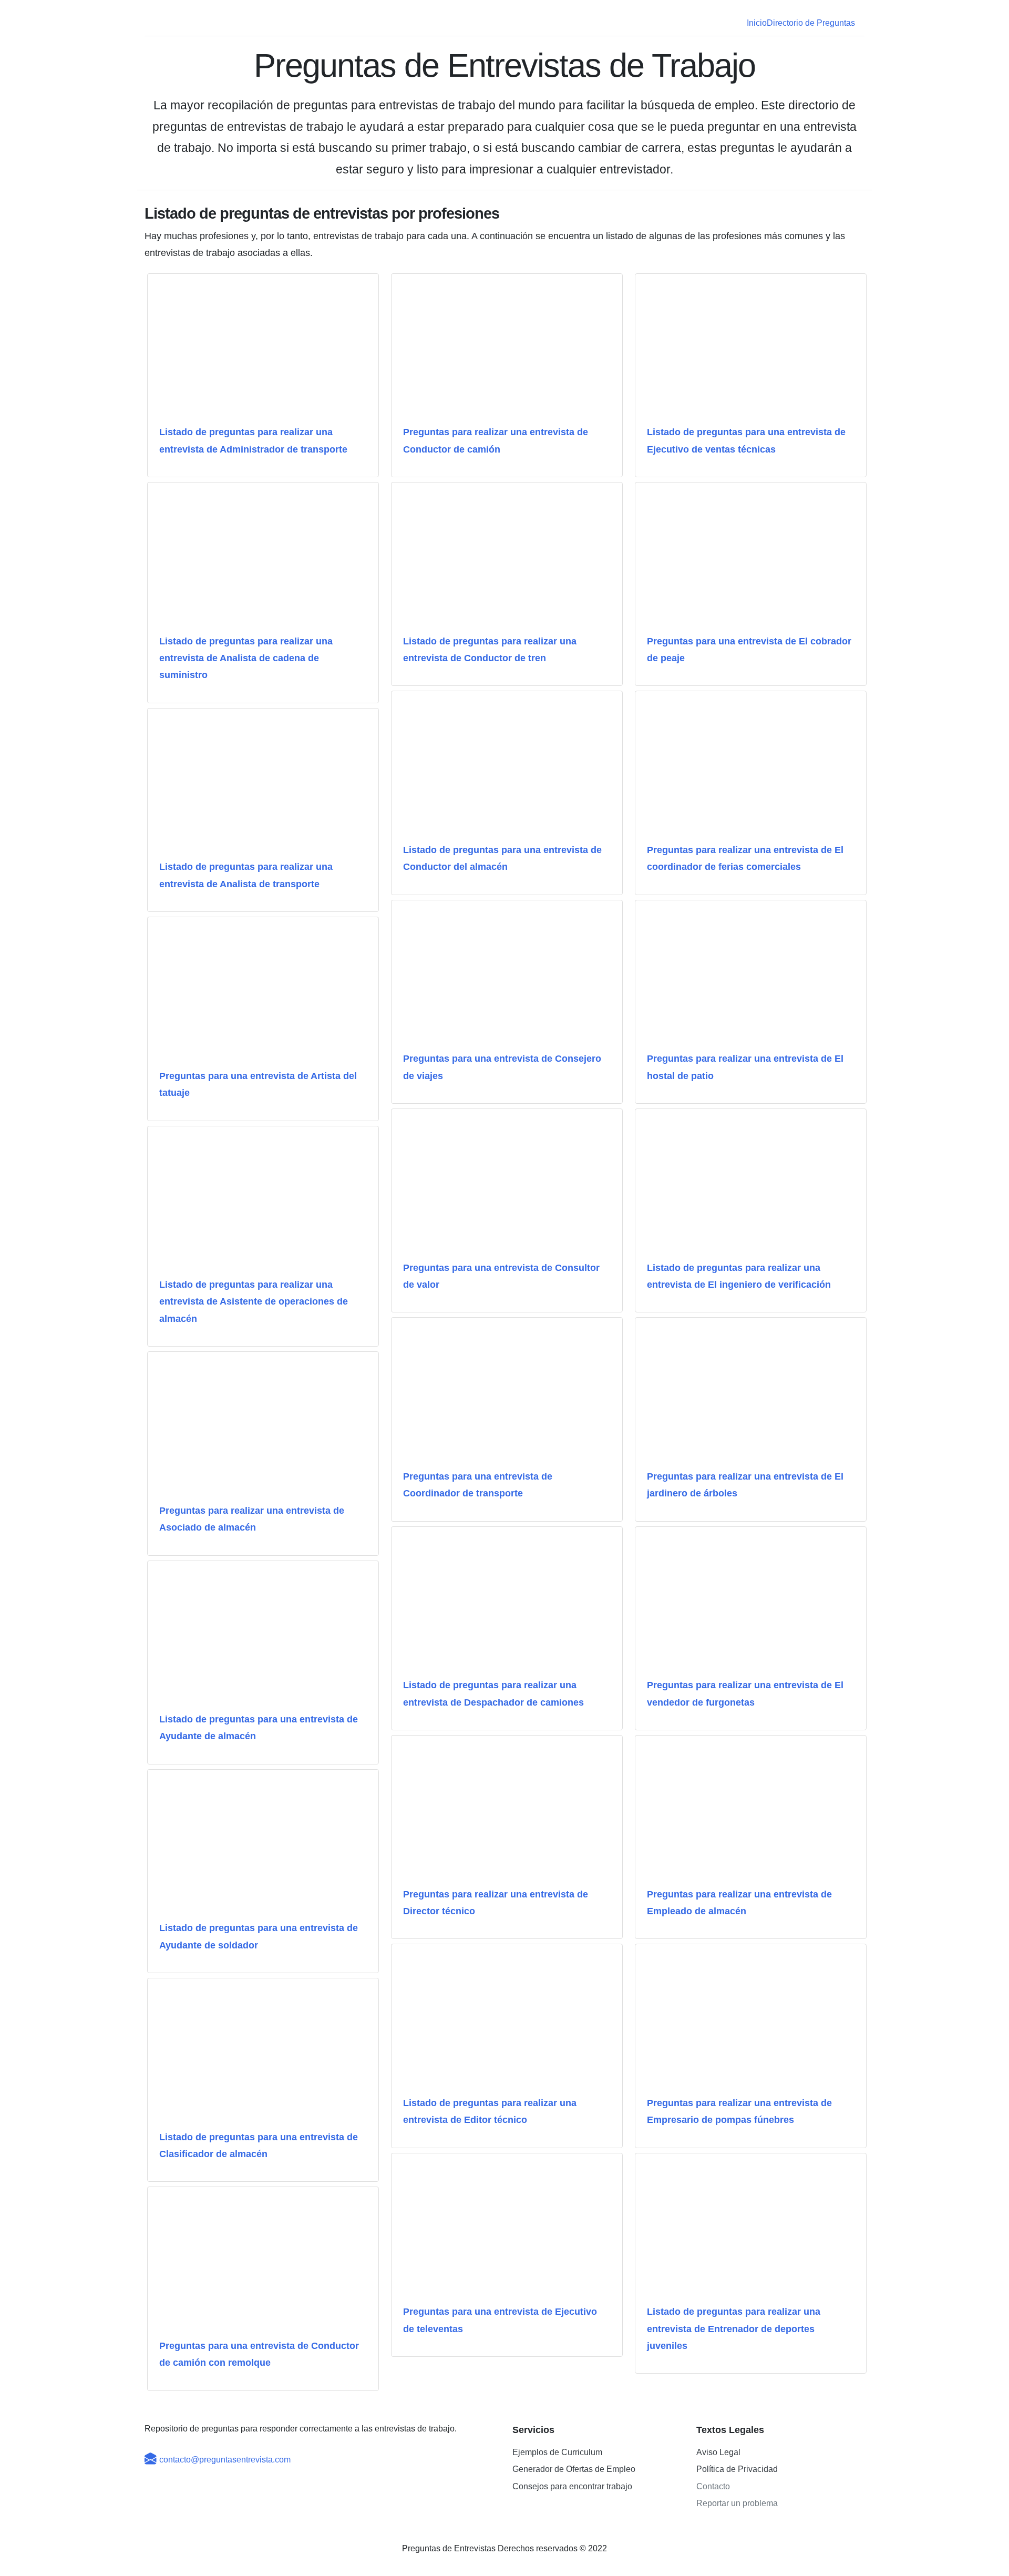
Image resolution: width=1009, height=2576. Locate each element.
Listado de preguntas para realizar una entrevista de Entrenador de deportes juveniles (734, 2329)
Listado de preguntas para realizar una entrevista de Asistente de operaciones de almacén (254, 1302)
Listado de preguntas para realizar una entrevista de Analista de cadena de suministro (246, 658)
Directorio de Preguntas (811, 23)
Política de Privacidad (737, 2469)
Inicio (757, 23)
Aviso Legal (718, 2452)
